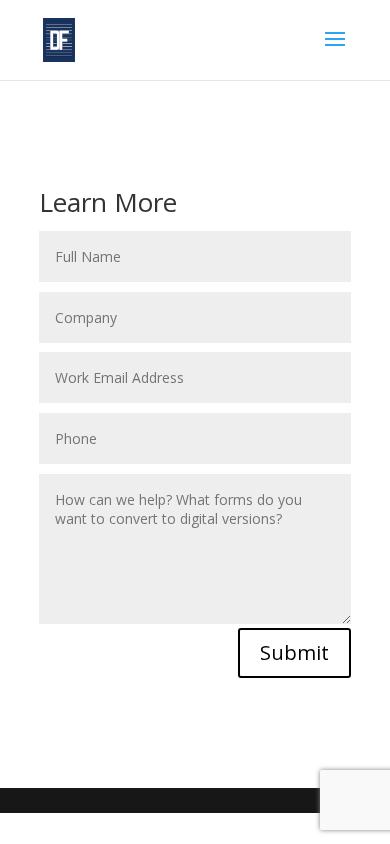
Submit (294, 652)
